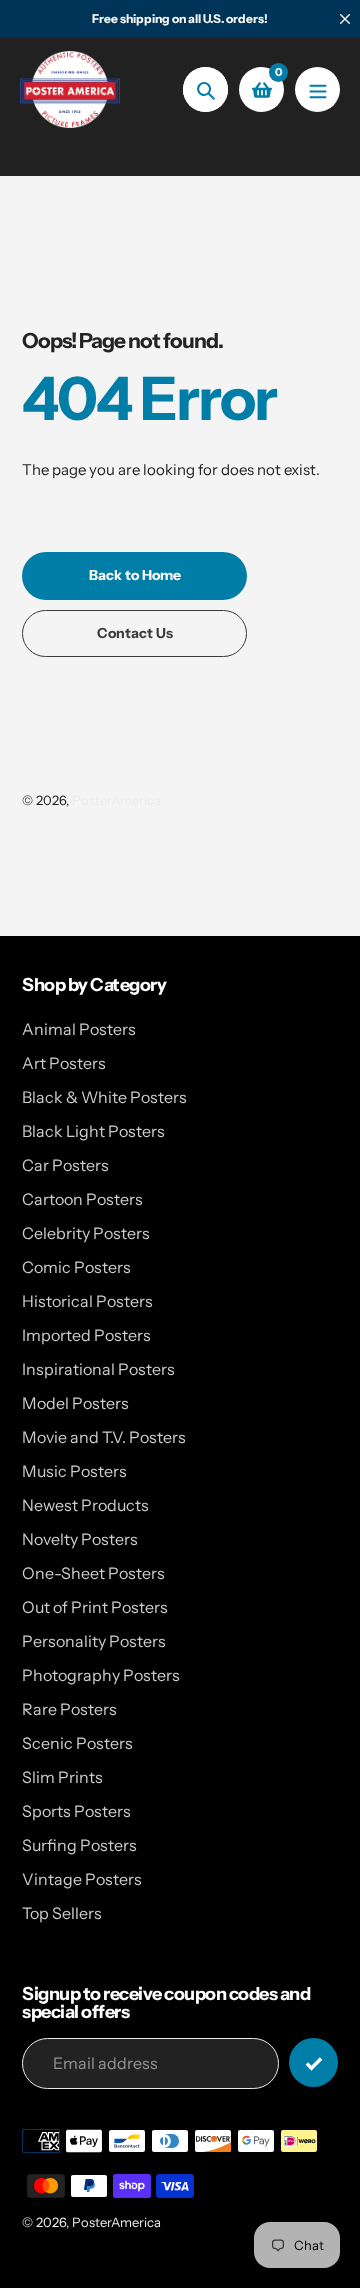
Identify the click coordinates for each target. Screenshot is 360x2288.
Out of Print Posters (95, 1607)
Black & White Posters (104, 1097)
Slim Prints (62, 1777)
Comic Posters (76, 1267)
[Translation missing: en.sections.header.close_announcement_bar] (345, 19)
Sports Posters (76, 1811)
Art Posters (64, 1063)
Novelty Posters (80, 1539)
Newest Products (85, 1505)
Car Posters (65, 1165)
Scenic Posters (77, 1743)
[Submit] (313, 2062)
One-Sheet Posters (93, 1573)
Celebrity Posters (86, 1233)
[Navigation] (317, 89)
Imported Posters (86, 1335)
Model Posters (75, 1403)
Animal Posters (79, 1029)
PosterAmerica (116, 800)
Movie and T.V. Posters (104, 1437)
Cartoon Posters (82, 1199)
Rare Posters (69, 1709)
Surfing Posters (79, 1845)
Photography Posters (101, 1675)
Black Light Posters (93, 1131)
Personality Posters (94, 1641)
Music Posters (74, 1471)
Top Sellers (62, 1913)
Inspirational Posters (98, 1369)
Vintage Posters (82, 1879)
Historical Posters (87, 1301)
